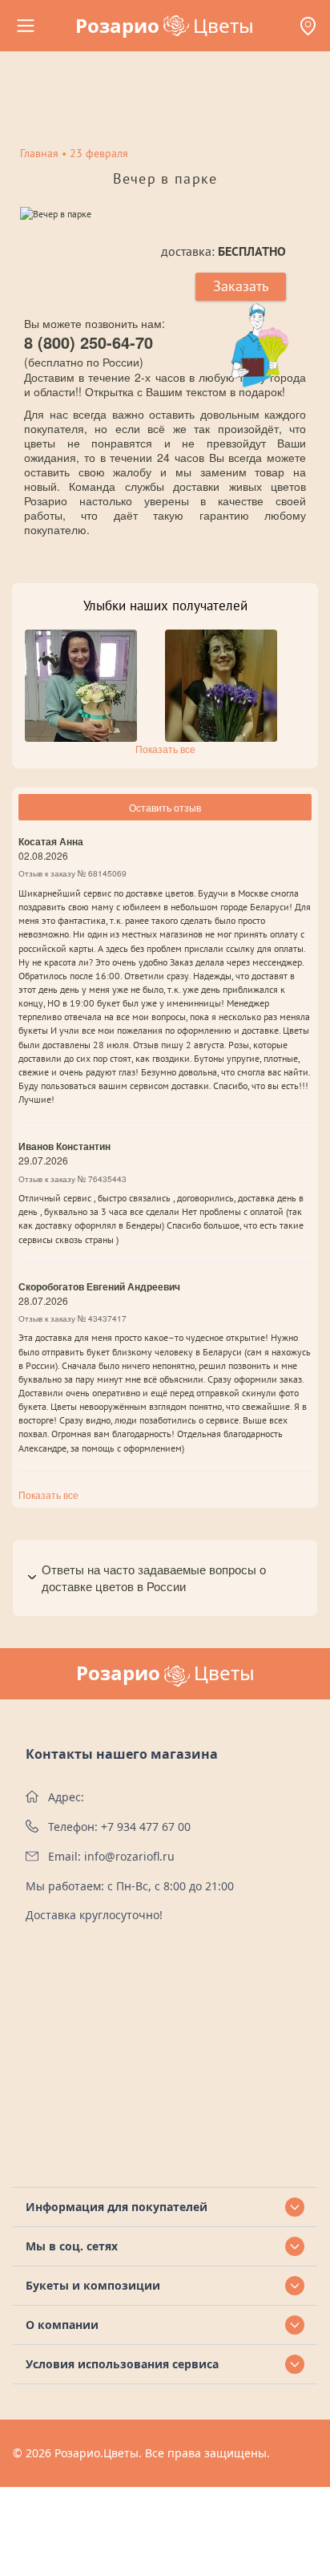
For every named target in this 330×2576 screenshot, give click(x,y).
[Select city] (308, 26)
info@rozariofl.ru (129, 1856)
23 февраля (99, 153)
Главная (39, 153)
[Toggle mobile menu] (26, 26)
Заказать (241, 286)
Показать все (165, 749)
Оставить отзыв (165, 807)
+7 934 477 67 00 (146, 1827)
